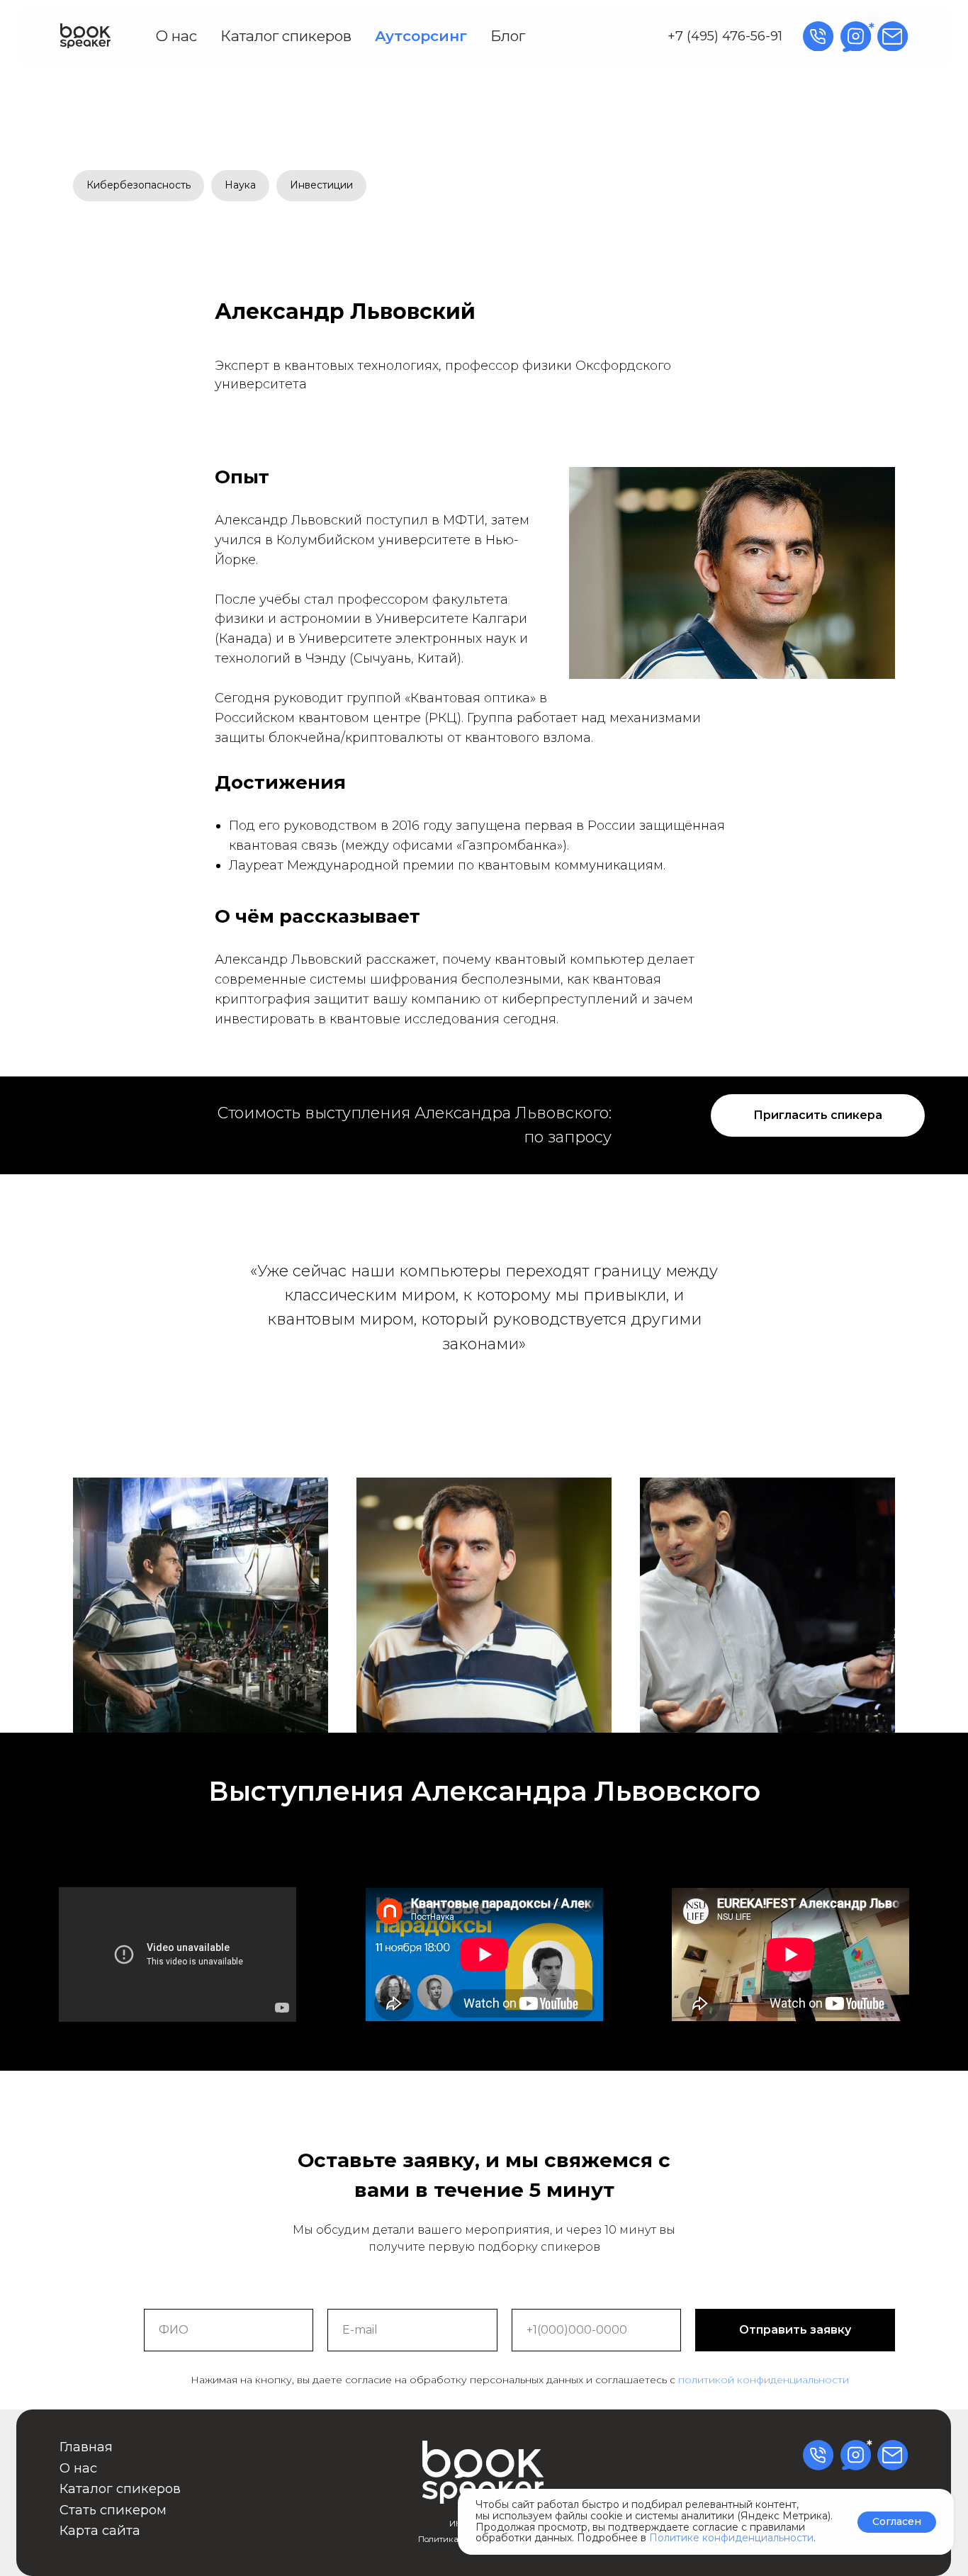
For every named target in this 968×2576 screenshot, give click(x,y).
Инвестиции (321, 185)
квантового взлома (528, 738)
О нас (176, 36)
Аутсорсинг (421, 36)
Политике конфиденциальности (731, 2538)
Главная (86, 2447)
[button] (818, 1115)
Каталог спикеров (286, 36)
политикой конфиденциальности (764, 2380)
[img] (85, 36)
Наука (240, 185)
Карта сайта (100, 2530)
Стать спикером (113, 2510)
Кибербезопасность (139, 185)
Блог (508, 36)
